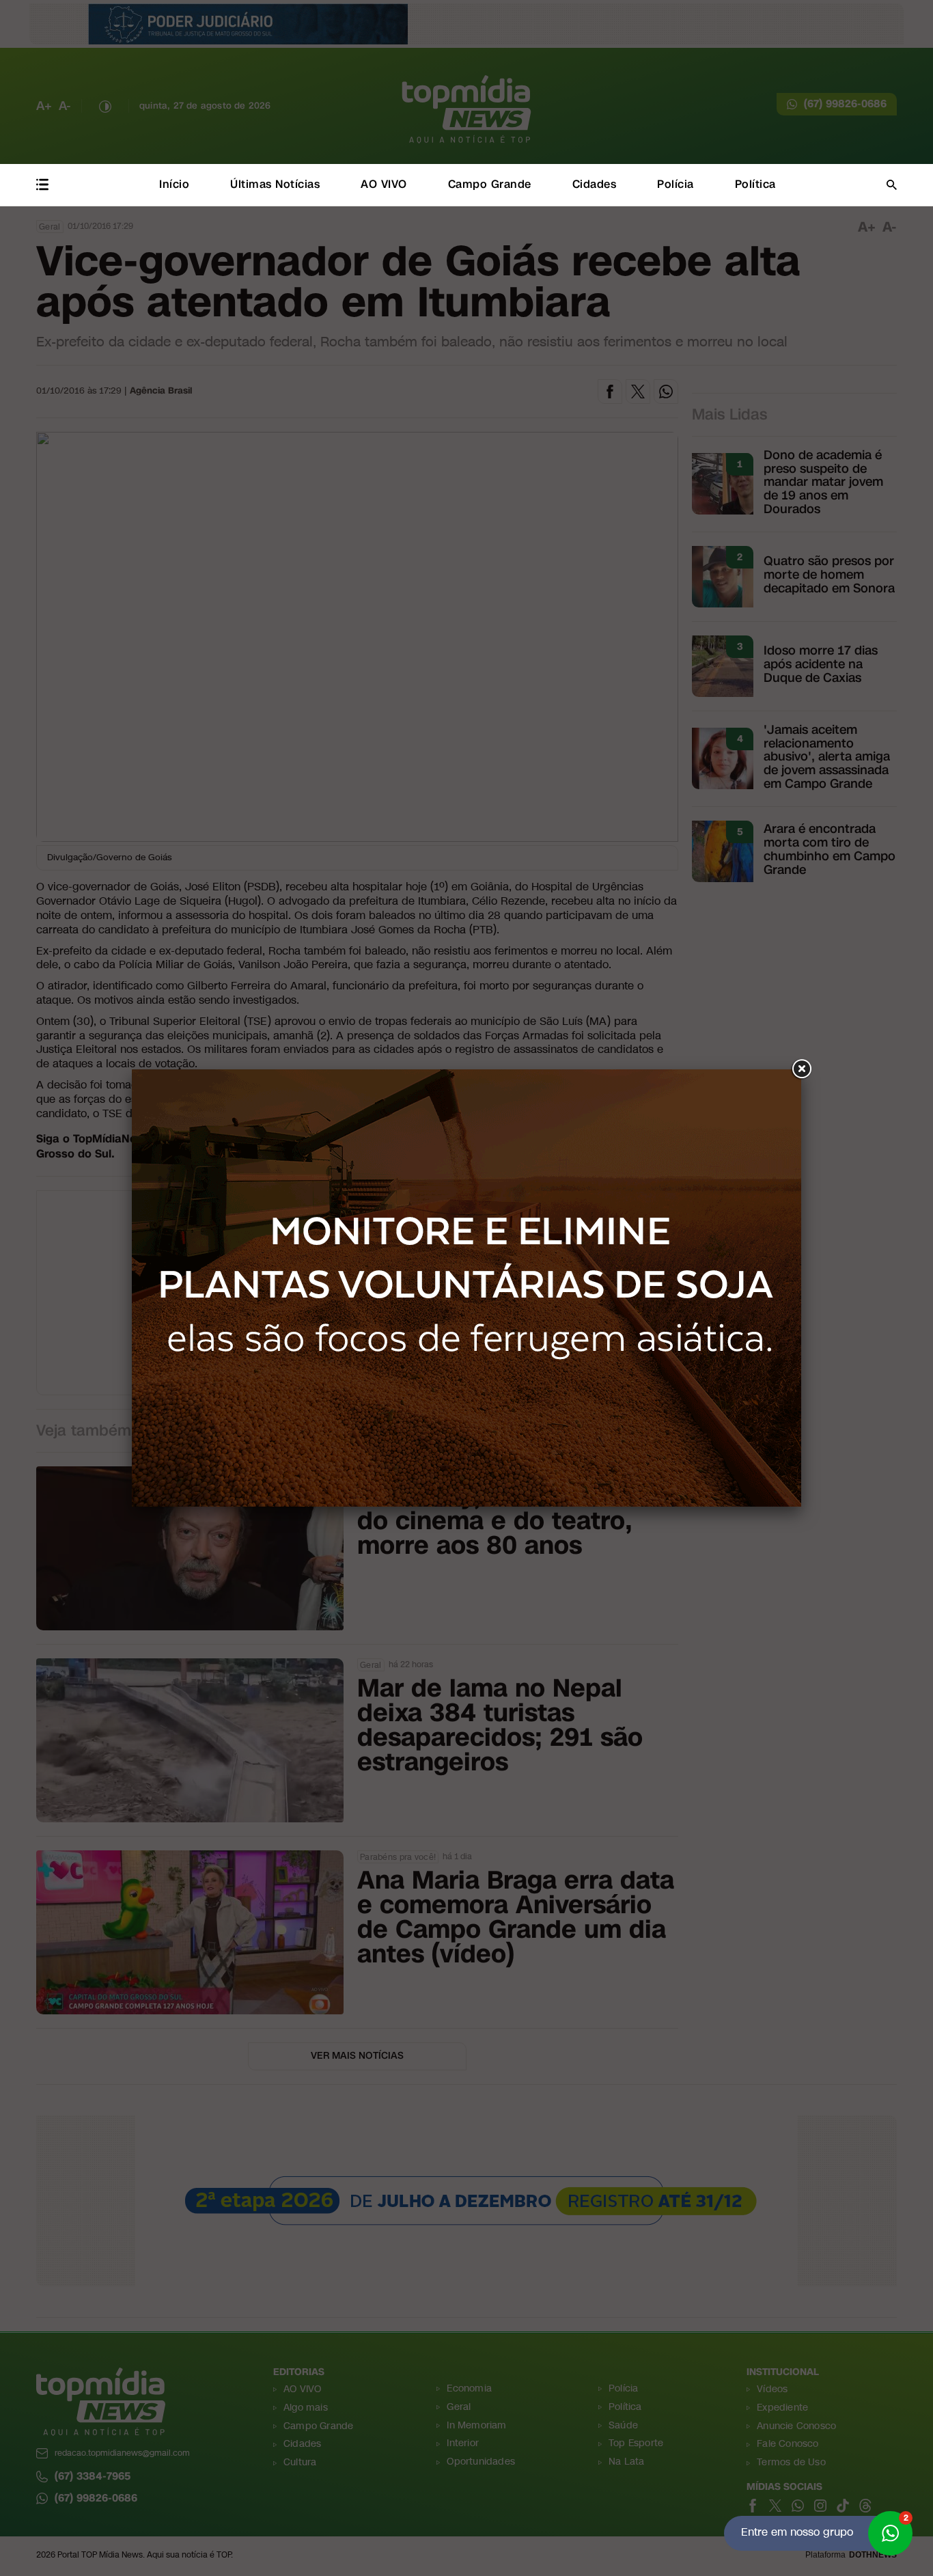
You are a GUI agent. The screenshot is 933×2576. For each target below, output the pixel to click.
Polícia (676, 184)
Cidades (595, 184)
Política (755, 184)
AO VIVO (384, 184)
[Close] (801, 1069)
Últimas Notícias (275, 184)
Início (174, 184)
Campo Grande (490, 184)
